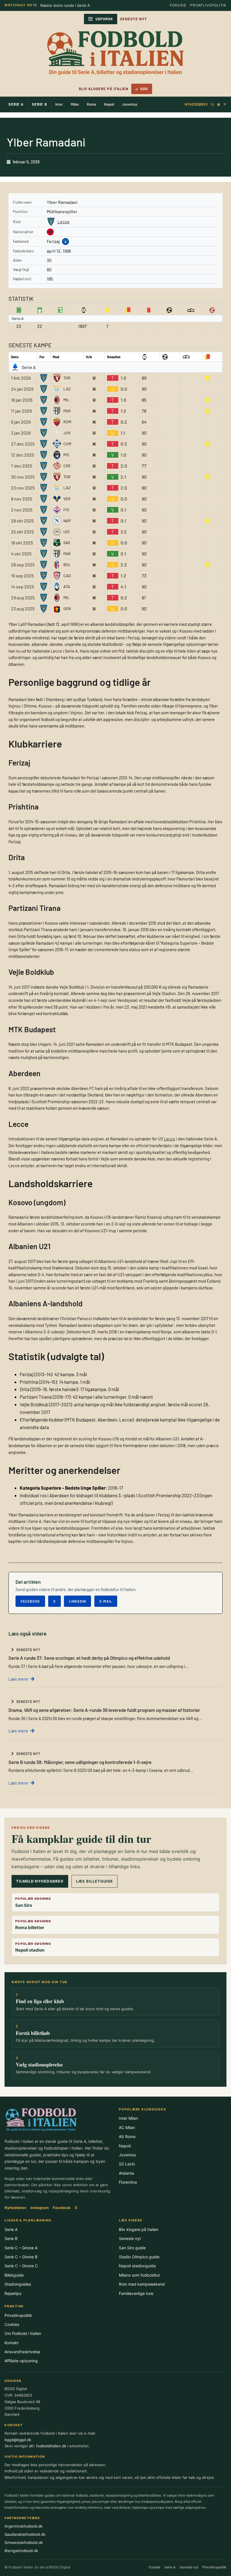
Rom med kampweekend (142, 2284)
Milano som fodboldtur (139, 2275)
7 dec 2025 (22, 466)
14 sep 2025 (23, 587)
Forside (178, 5)
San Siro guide (132, 2248)
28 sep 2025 (23, 565)
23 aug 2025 (23, 609)
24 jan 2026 (22, 389)
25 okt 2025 (22, 532)
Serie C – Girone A (21, 2248)
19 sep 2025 (22, 576)
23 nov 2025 (23, 488)
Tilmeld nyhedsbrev (40, 1881)
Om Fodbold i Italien (23, 2333)
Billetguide (14, 2275)
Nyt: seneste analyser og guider (69, 5)
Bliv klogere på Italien (104, 89)
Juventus (130, 104)
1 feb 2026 (21, 378)
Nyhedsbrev (196, 104)
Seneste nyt (130, 2238)
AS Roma (127, 2136)
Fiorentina (128, 2182)
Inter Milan (128, 2118)
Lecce (64, 222)
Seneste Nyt (134, 19)
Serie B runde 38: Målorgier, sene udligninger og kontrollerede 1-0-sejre (80, 1762)
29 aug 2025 (23, 598)
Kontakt (12, 2343)
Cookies (12, 2324)
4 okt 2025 (21, 554)
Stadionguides (18, 2284)
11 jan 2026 (21, 411)
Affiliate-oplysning (21, 2361)
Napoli (109, 104)
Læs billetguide (95, 1881)
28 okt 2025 (22, 521)
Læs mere (18, 1679)
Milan (75, 104)
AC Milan (127, 2127)
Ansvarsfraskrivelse (22, 2352)
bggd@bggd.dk (18, 2440)
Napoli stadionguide (137, 2266)
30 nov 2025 (23, 477)
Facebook (30, 1601)
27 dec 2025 (23, 444)
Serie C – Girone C (21, 2266)
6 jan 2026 (21, 422)
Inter (59, 104)
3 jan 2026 (21, 433)
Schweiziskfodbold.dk (24, 2542)
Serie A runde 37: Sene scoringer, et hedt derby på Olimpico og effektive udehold (89, 1658)
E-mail (106, 1601)
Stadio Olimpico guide (139, 2257)
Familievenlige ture (136, 2293)
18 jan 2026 (22, 400)
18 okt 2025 (22, 543)
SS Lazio (127, 2164)
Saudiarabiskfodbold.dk (25, 2534)
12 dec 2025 (23, 455)
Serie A (16, 104)
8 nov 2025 (22, 499)
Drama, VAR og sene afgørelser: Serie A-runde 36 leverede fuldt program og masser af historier (104, 1710)
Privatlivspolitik (208, 5)
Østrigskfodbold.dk (21, 2551)
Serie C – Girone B (21, 2257)
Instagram (40, 2208)
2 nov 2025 (22, 510)
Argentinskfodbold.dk (24, 2526)
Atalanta (126, 2173)
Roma (91, 104)
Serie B (39, 104)
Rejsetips (13, 2293)
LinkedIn (77, 1601)
